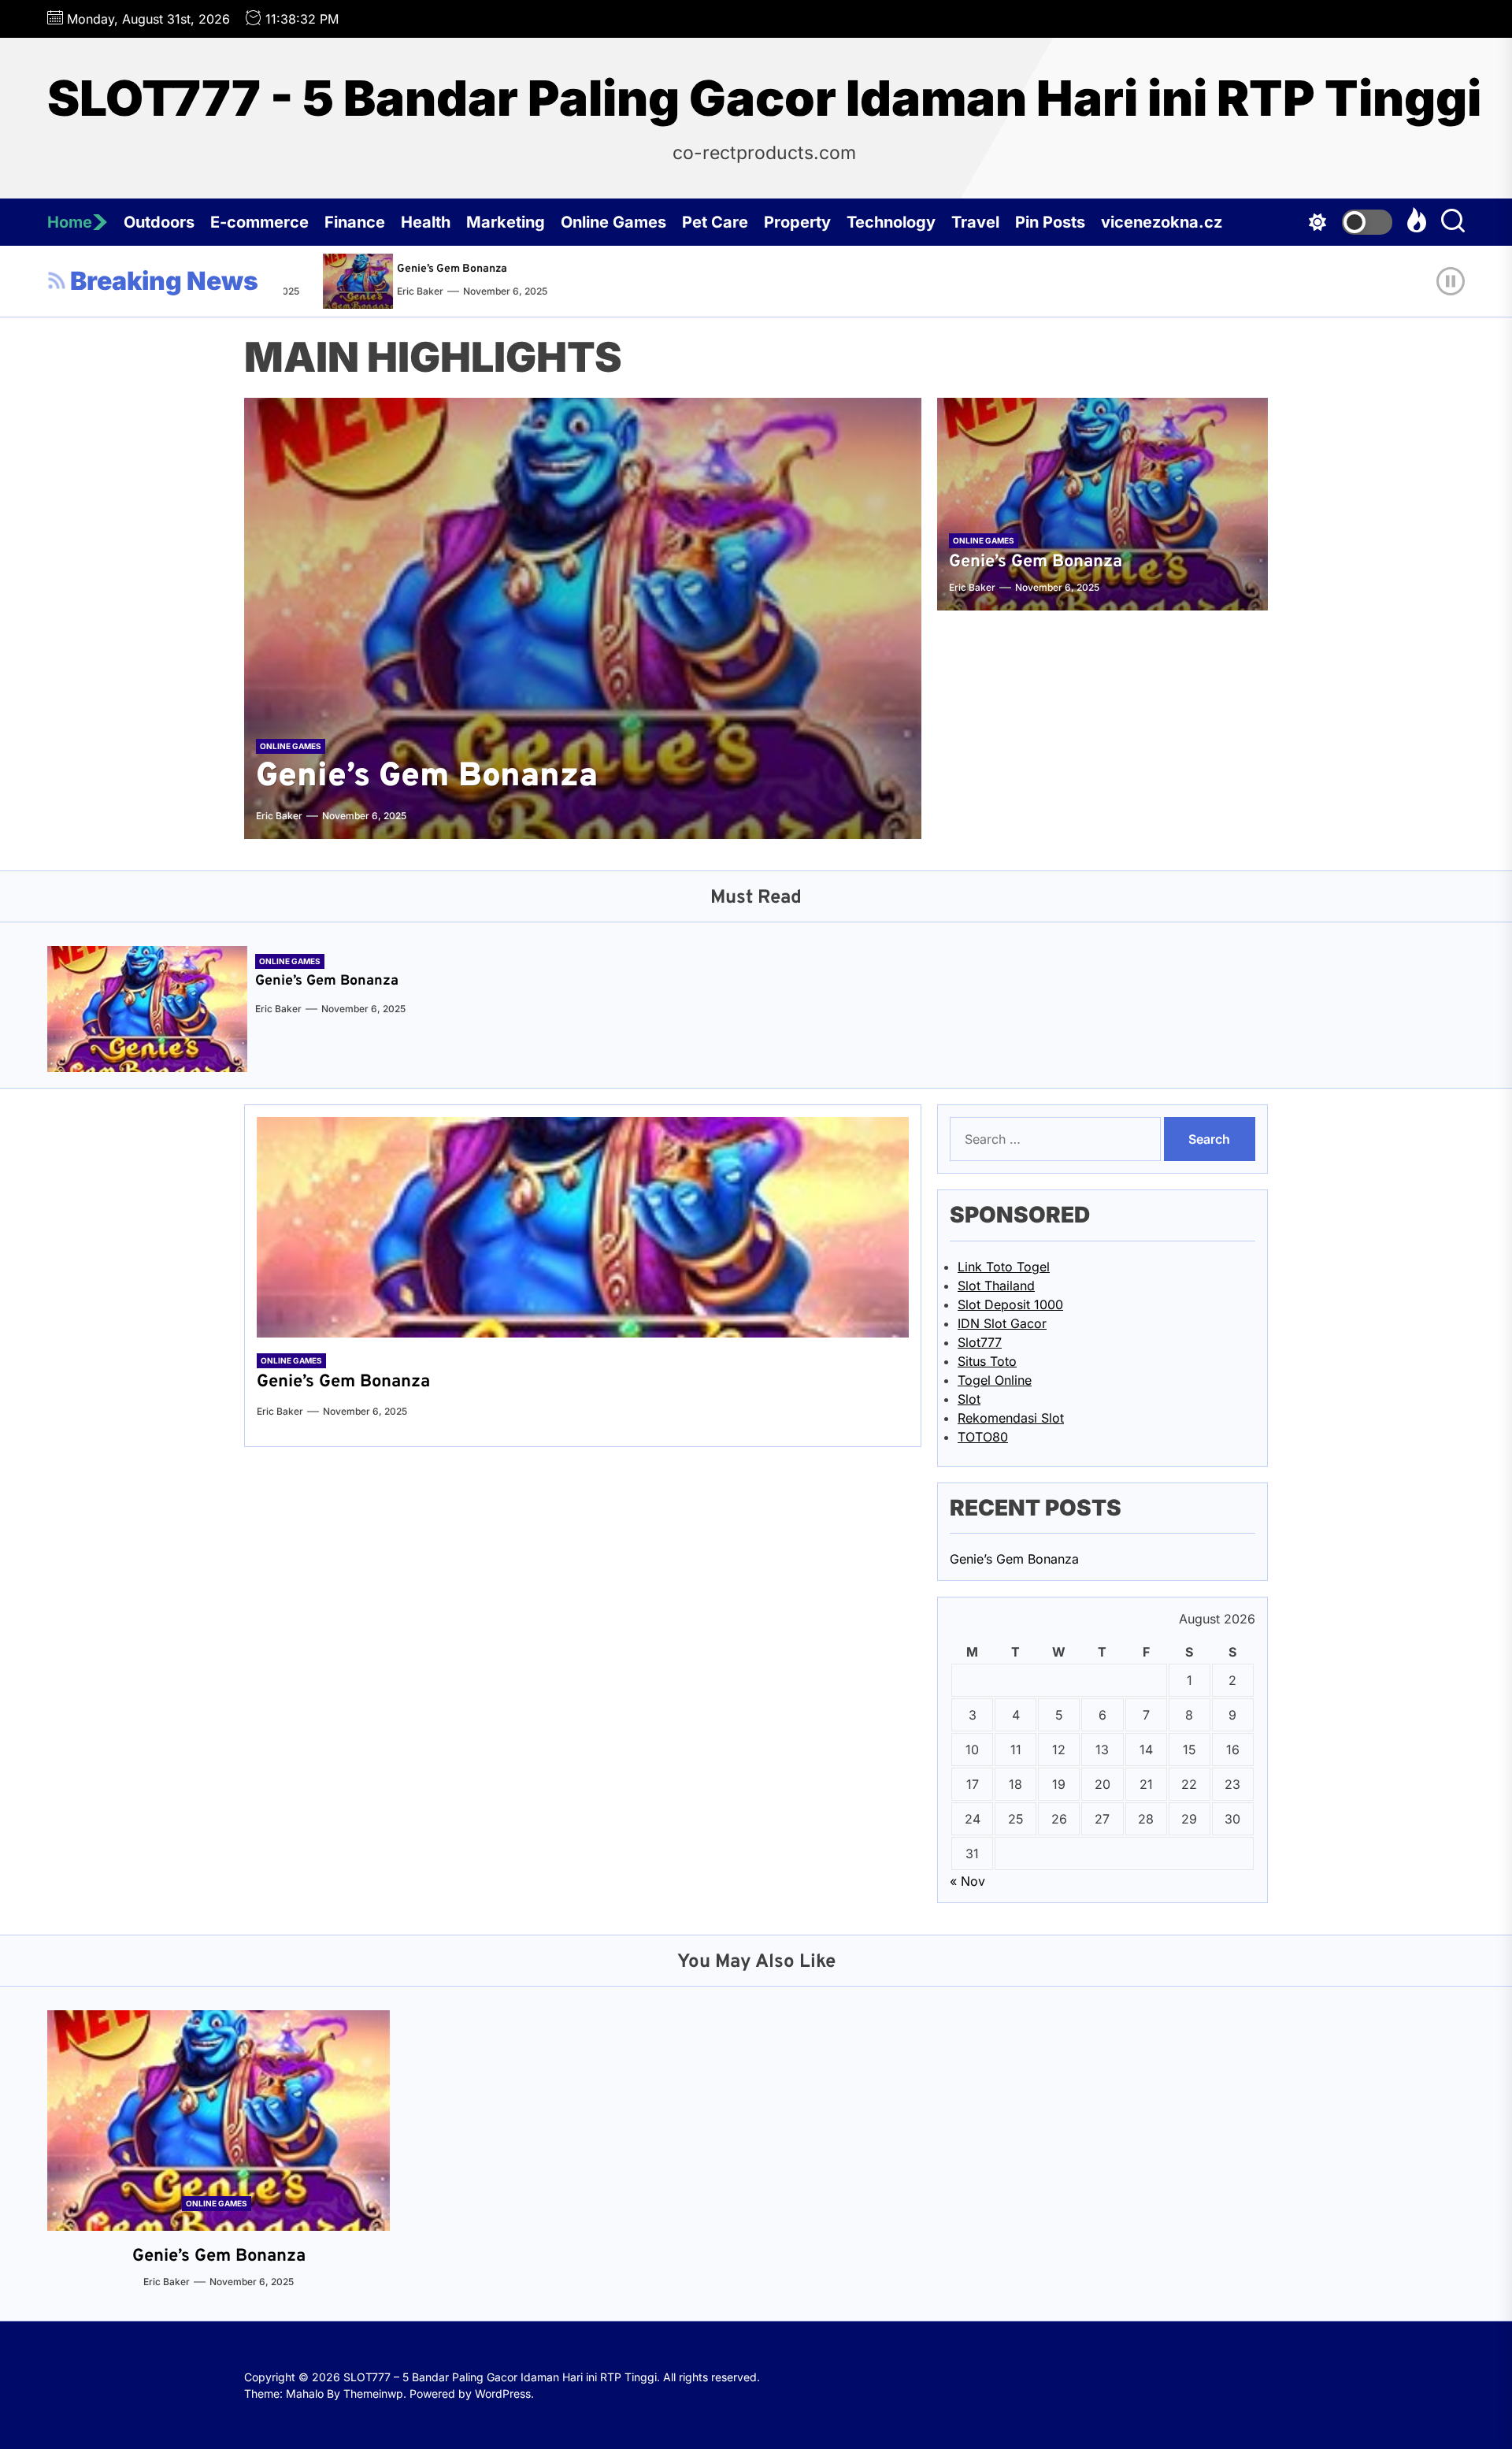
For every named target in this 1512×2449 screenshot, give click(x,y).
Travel (975, 222)
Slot (969, 1399)
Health (426, 222)
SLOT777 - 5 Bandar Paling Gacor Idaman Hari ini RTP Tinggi (764, 98)
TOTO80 (983, 1437)
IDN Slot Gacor (1002, 1323)
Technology (891, 222)
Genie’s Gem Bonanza (405, 269)
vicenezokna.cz (1162, 222)
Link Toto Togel (1004, 1267)
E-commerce (259, 222)
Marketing (506, 222)
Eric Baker (373, 291)
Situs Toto (987, 1361)
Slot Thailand (996, 1286)
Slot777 (980, 1342)
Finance (355, 222)
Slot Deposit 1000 (1010, 1304)
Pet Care (715, 222)
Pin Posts (1050, 222)
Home (70, 222)
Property (797, 222)
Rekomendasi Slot (1011, 1418)
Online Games (613, 222)
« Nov (967, 1881)
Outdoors (159, 222)
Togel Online (995, 1380)
